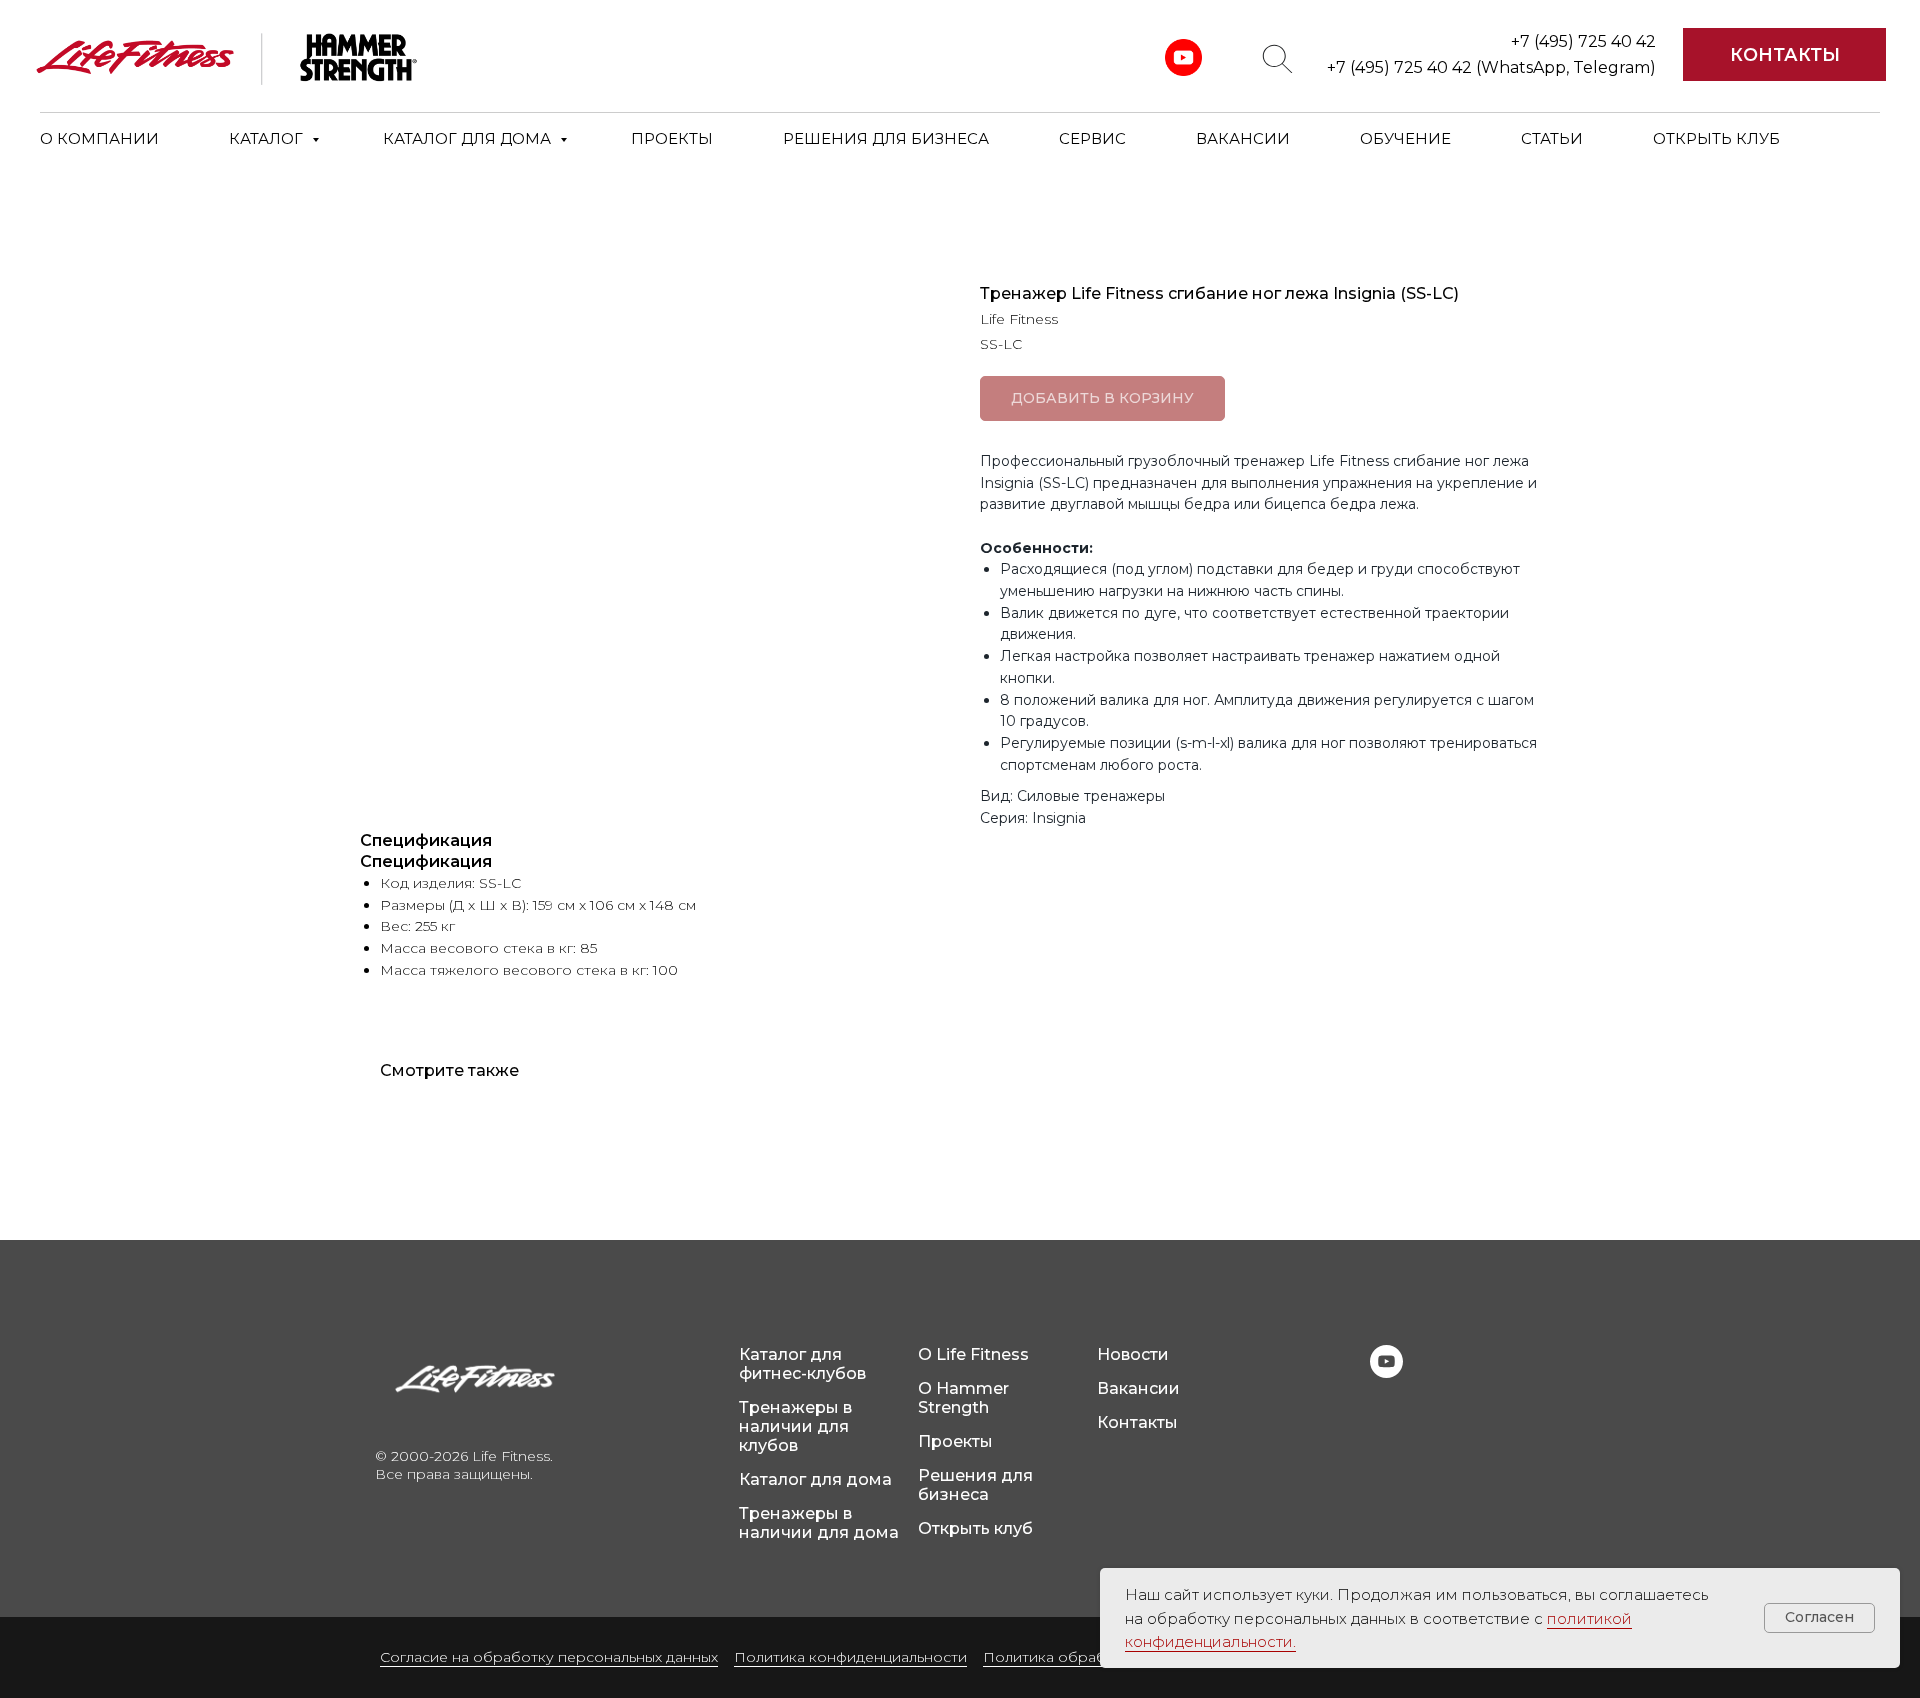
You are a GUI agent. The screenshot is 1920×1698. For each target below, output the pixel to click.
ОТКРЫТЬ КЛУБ (1716, 138)
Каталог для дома (815, 1479)
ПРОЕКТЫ (672, 138)
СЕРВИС (1092, 138)
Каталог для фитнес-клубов (802, 1364)
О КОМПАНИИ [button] (99, 138)
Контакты (1137, 1422)
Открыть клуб (975, 1528)
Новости (1133, 1354)
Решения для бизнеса (975, 1485)
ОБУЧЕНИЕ (1405, 138)
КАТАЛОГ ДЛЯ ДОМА (469, 138)
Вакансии (1138, 1388)
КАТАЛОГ (268, 138)
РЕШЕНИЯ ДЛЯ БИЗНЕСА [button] (886, 138)
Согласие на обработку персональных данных (549, 1657)
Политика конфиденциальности (850, 1657)
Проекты (955, 1441)
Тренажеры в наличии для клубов (795, 1426)
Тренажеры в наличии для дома (819, 1523)
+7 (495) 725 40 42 (1583, 41)
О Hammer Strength (963, 1398)
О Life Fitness (973, 1354)
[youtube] (1386, 1372)
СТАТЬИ (1552, 138)
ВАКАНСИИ (1243, 138)
